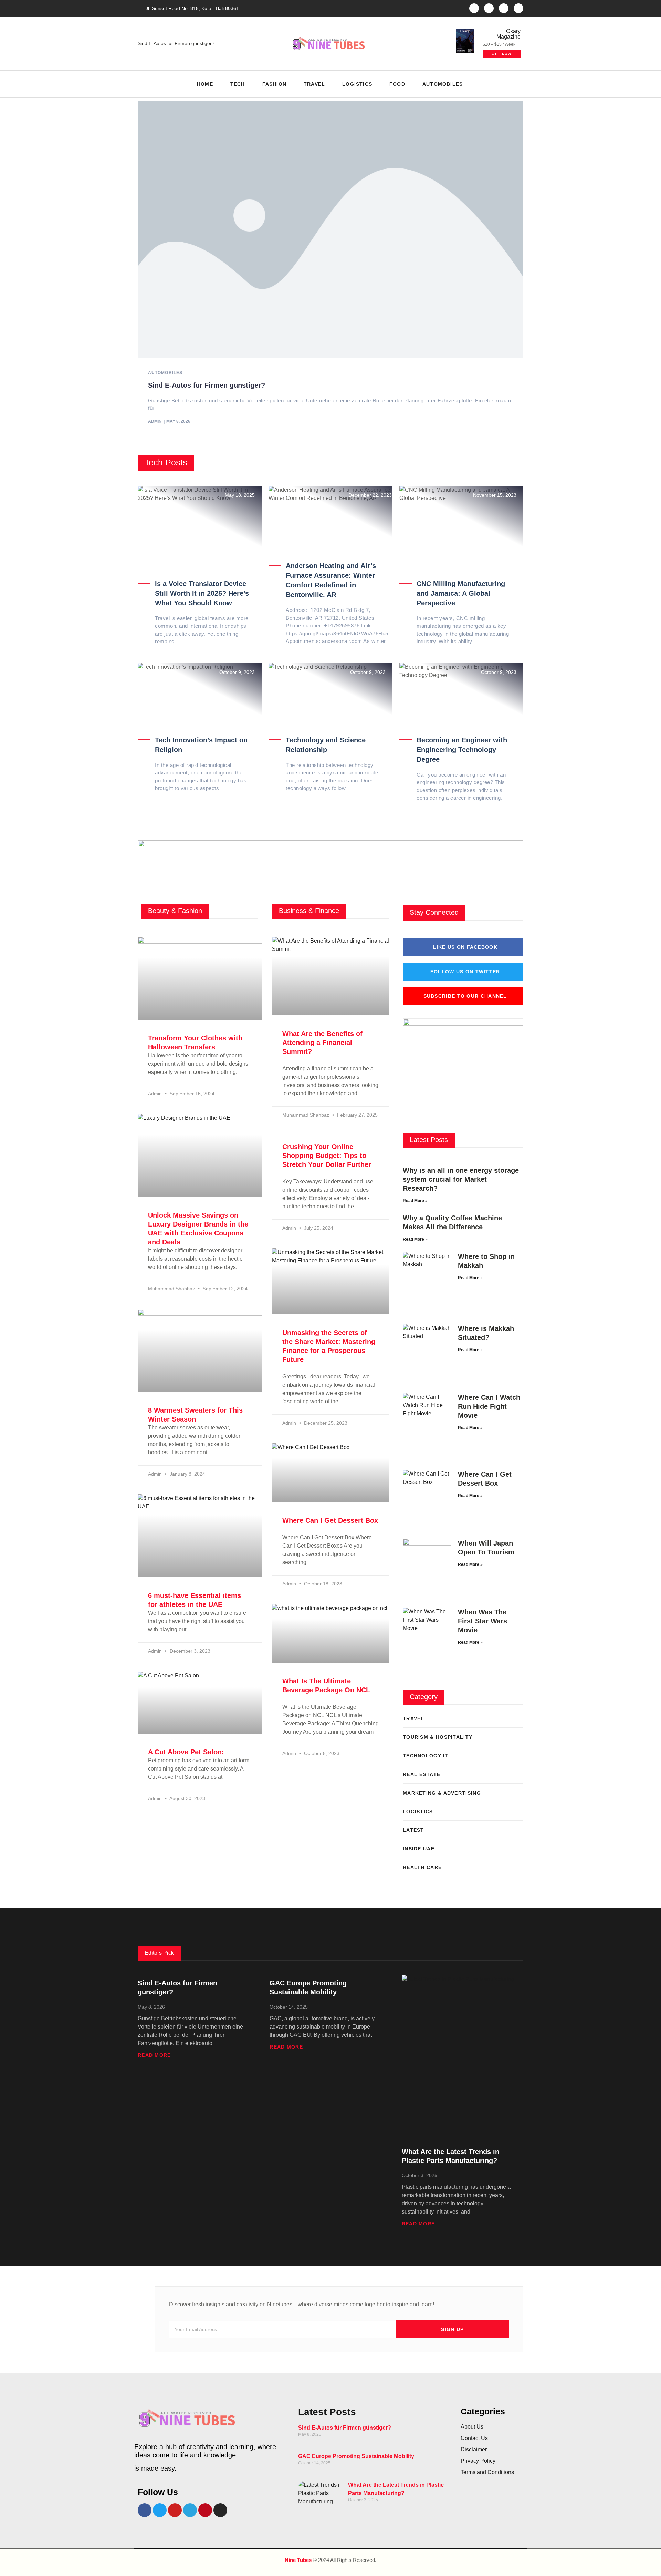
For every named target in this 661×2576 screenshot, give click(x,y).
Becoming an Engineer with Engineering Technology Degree (462, 750)
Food (397, 84)
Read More (154, 2055)
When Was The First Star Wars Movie (482, 1621)
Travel (314, 84)
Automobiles (443, 84)
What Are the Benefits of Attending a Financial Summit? (322, 1043)
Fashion (274, 84)
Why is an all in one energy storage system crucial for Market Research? (461, 1179)
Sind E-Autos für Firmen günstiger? (176, 43)
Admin (155, 421)
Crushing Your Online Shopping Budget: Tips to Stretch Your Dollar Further (327, 1156)
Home (205, 84)
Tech (238, 84)
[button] (516, 84)
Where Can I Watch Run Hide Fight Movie (489, 1406)
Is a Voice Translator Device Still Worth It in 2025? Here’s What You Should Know (202, 593)
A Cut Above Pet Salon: (186, 1752)
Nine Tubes (298, 2560)
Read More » (415, 1201)
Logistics (357, 84)
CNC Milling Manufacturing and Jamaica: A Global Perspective (461, 593)
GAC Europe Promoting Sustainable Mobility (356, 2456)
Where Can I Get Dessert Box (330, 1520)
